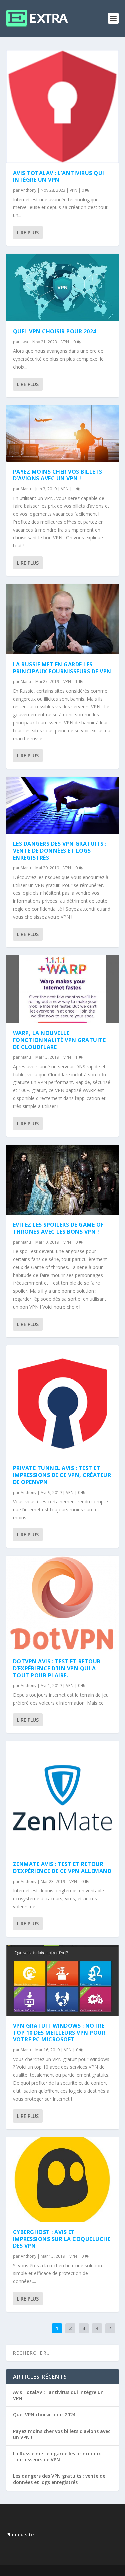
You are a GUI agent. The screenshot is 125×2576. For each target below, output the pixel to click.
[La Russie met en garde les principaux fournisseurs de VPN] (63, 619)
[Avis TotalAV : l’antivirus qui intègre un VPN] (63, 107)
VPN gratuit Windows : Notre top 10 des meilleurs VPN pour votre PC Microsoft (59, 2033)
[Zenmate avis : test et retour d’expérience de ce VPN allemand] (63, 1798)
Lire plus (28, 233)
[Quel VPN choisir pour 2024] (63, 288)
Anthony (28, 190)
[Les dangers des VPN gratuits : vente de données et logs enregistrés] (63, 805)
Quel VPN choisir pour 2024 (55, 331)
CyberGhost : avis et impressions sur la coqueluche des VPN (62, 2239)
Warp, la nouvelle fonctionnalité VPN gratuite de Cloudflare (59, 1040)
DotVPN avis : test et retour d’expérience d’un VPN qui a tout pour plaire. (57, 1668)
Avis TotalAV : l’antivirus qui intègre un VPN (59, 176)
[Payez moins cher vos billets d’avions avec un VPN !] (63, 433)
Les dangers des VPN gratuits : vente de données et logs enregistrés (60, 851)
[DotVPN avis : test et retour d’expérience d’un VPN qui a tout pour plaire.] (63, 1604)
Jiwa (24, 342)
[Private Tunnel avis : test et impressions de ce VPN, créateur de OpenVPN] (63, 1402)
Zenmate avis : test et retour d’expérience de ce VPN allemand (62, 1868)
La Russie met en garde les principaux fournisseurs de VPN (62, 668)
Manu (26, 489)
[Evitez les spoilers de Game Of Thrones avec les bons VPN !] (63, 1180)
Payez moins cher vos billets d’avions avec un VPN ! (58, 475)
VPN (73, 190)
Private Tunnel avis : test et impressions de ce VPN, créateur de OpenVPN (62, 1475)
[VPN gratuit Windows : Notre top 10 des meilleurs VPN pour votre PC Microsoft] (63, 1980)
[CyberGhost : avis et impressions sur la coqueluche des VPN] (63, 2179)
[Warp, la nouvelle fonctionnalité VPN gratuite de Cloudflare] (63, 989)
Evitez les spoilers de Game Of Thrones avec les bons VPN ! (58, 1228)
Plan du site (20, 2534)
